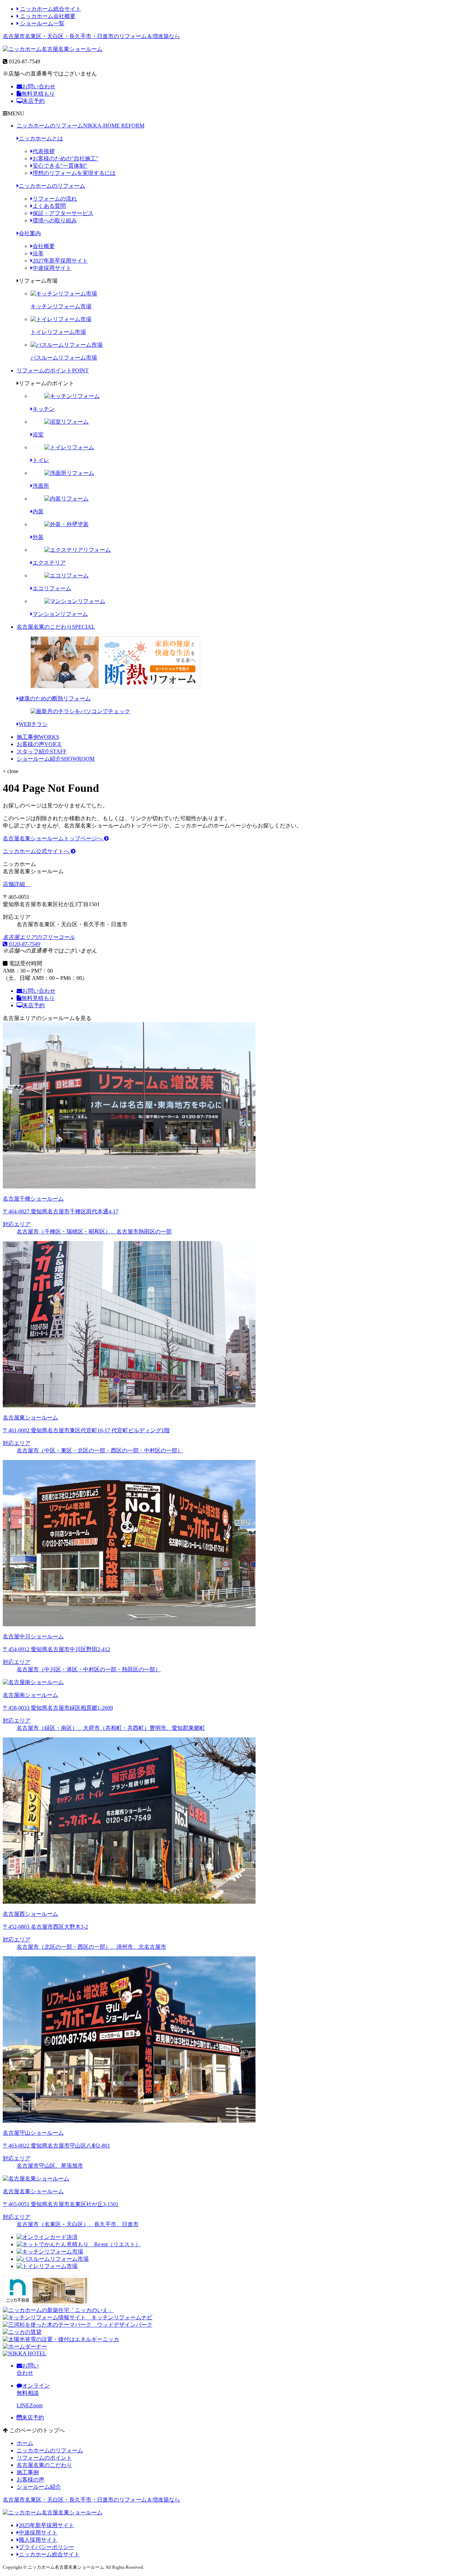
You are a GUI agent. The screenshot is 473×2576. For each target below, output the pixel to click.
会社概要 (44, 246)
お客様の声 (39, 744)
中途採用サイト (52, 268)
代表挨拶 (44, 151)
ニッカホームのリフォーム (81, 126)
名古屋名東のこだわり (56, 627)
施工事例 (38, 737)
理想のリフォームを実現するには (74, 173)
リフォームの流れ (55, 199)
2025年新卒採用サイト (46, 2525)
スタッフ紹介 (42, 751)
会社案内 (30, 233)
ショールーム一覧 (42, 23)
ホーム (25, 2443)
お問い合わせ (39, 86)
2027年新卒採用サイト (60, 261)
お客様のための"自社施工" (65, 158)
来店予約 (34, 101)
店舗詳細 (15, 884)
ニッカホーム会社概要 (47, 16)
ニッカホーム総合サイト (50, 9)
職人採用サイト (38, 2540)
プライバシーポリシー (46, 2547)
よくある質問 (49, 206)
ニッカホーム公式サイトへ (37, 851)
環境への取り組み (55, 220)
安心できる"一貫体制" (60, 166)
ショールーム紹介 (56, 759)
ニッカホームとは (41, 138)
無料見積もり (38, 94)
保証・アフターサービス (63, 213)
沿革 (38, 253)
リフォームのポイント (53, 370)
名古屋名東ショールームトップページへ (53, 838)
